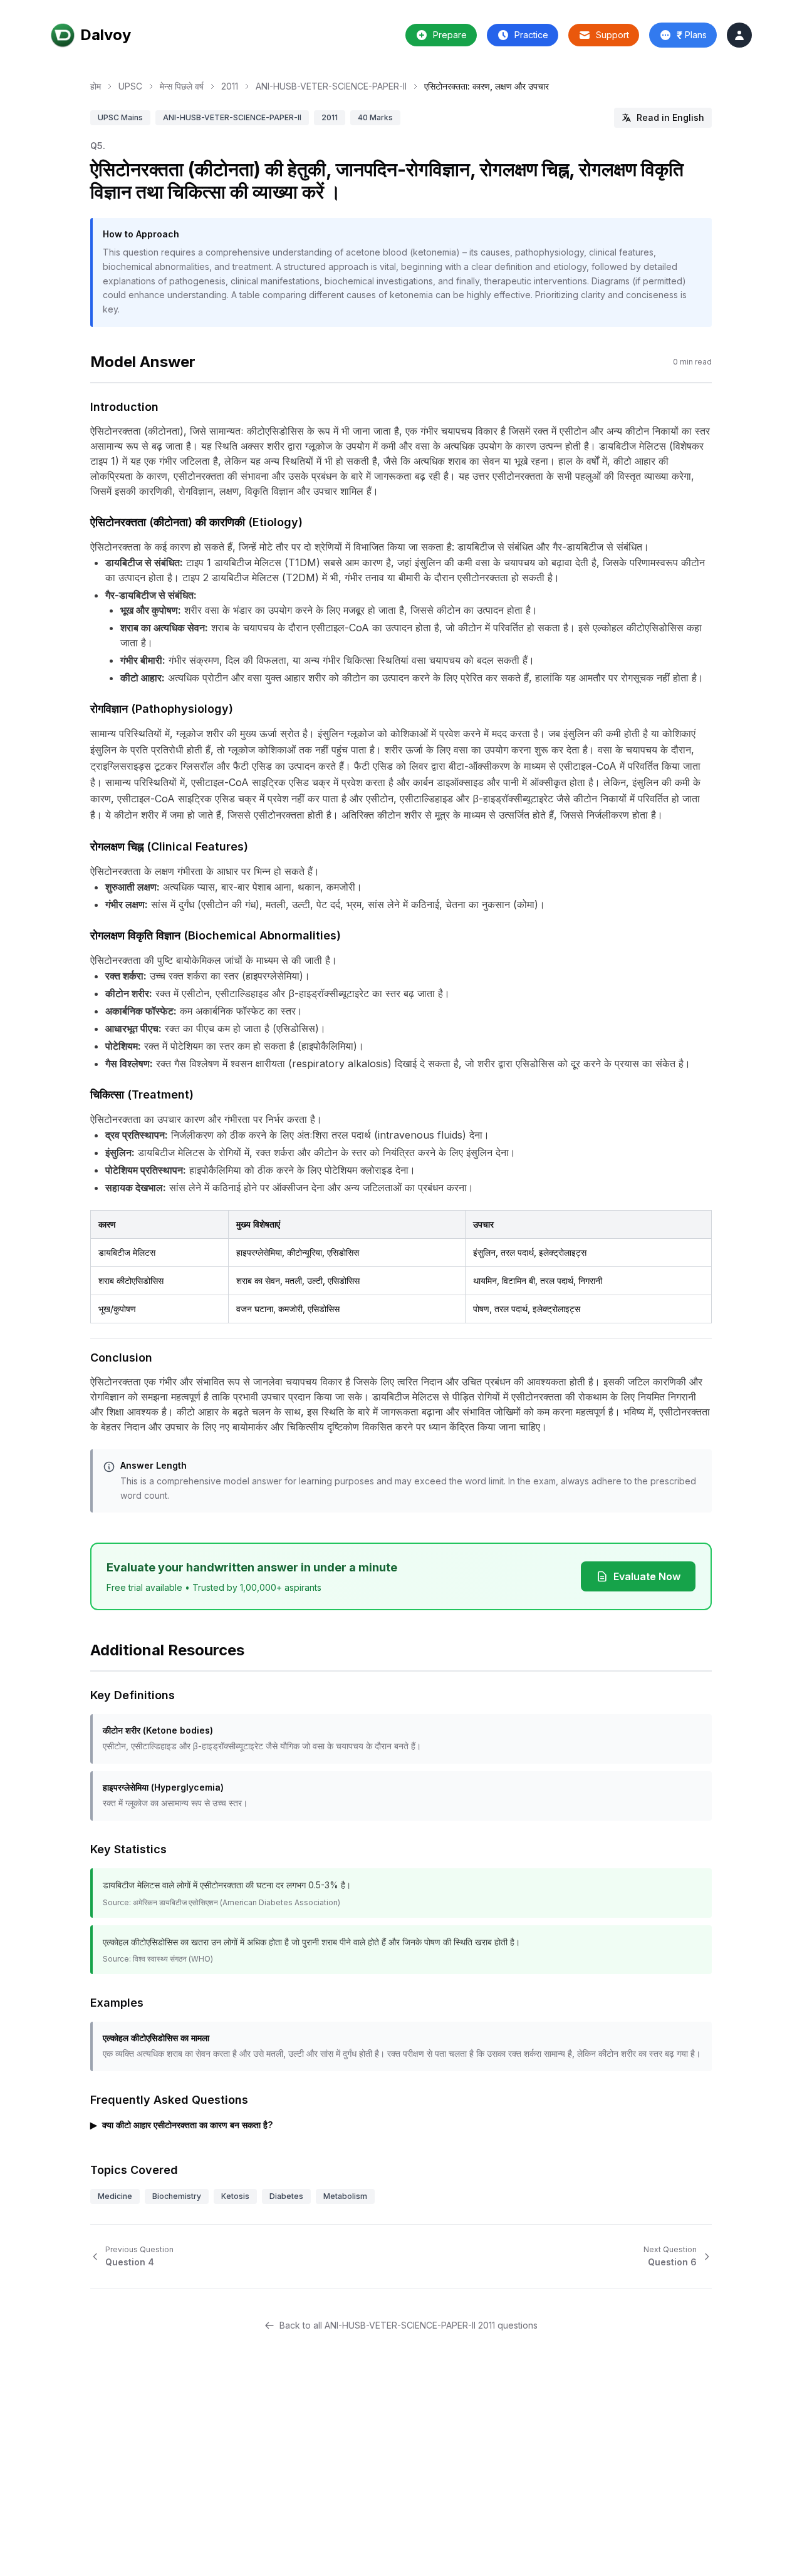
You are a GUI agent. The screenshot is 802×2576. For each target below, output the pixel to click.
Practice (531, 35)
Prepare (450, 35)
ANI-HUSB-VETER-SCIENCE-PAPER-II (331, 86)
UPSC (130, 86)
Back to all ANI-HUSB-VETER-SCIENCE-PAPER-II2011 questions (409, 2325)
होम (96, 86)
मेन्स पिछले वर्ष (182, 86)
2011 (230, 86)
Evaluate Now (647, 1576)
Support (612, 35)
